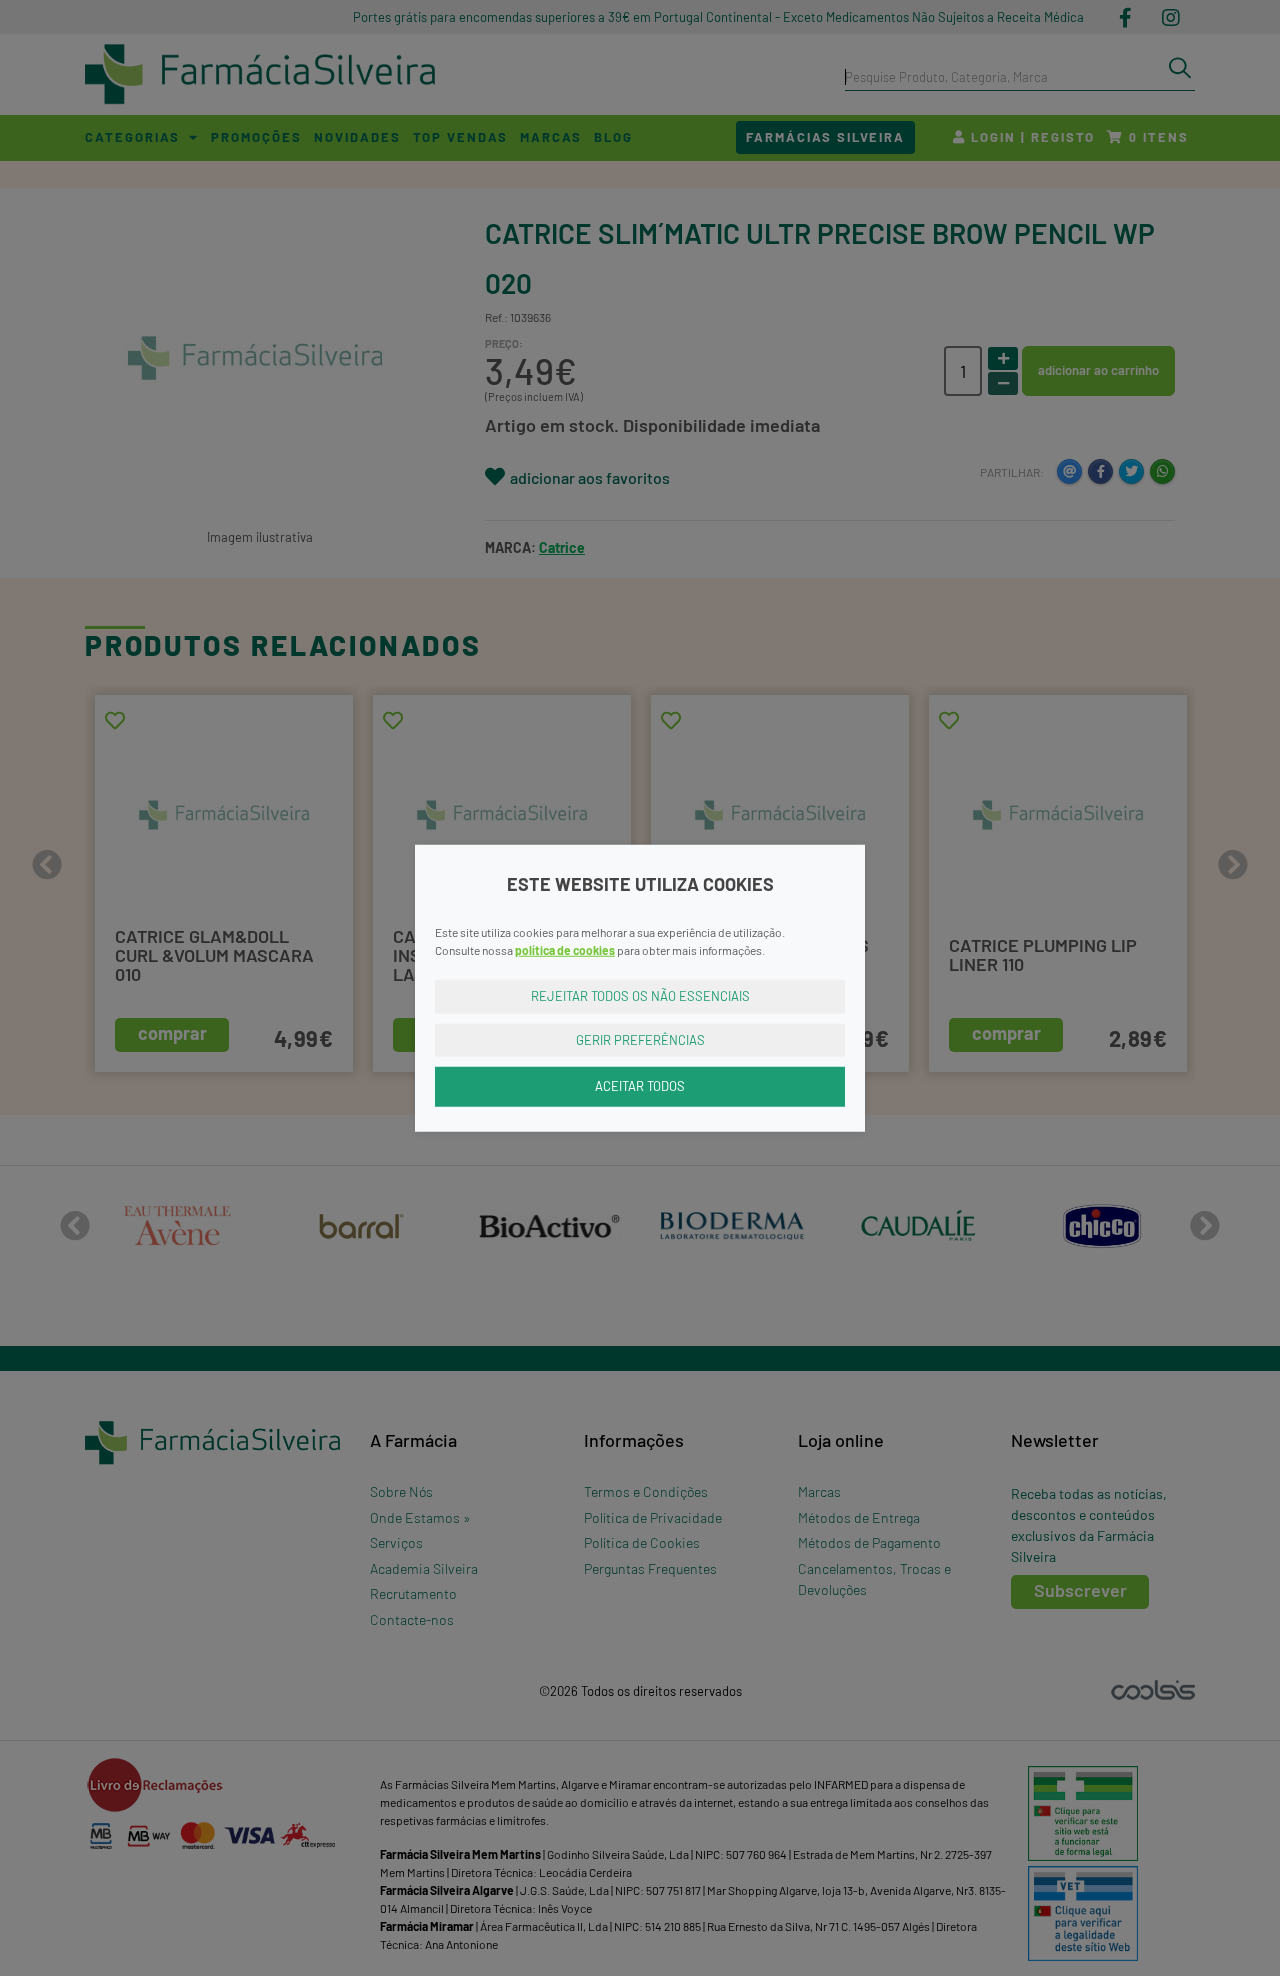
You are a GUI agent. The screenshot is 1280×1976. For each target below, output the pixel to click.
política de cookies (565, 950)
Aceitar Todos (640, 1086)
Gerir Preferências (640, 1039)
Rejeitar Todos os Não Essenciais (640, 996)
